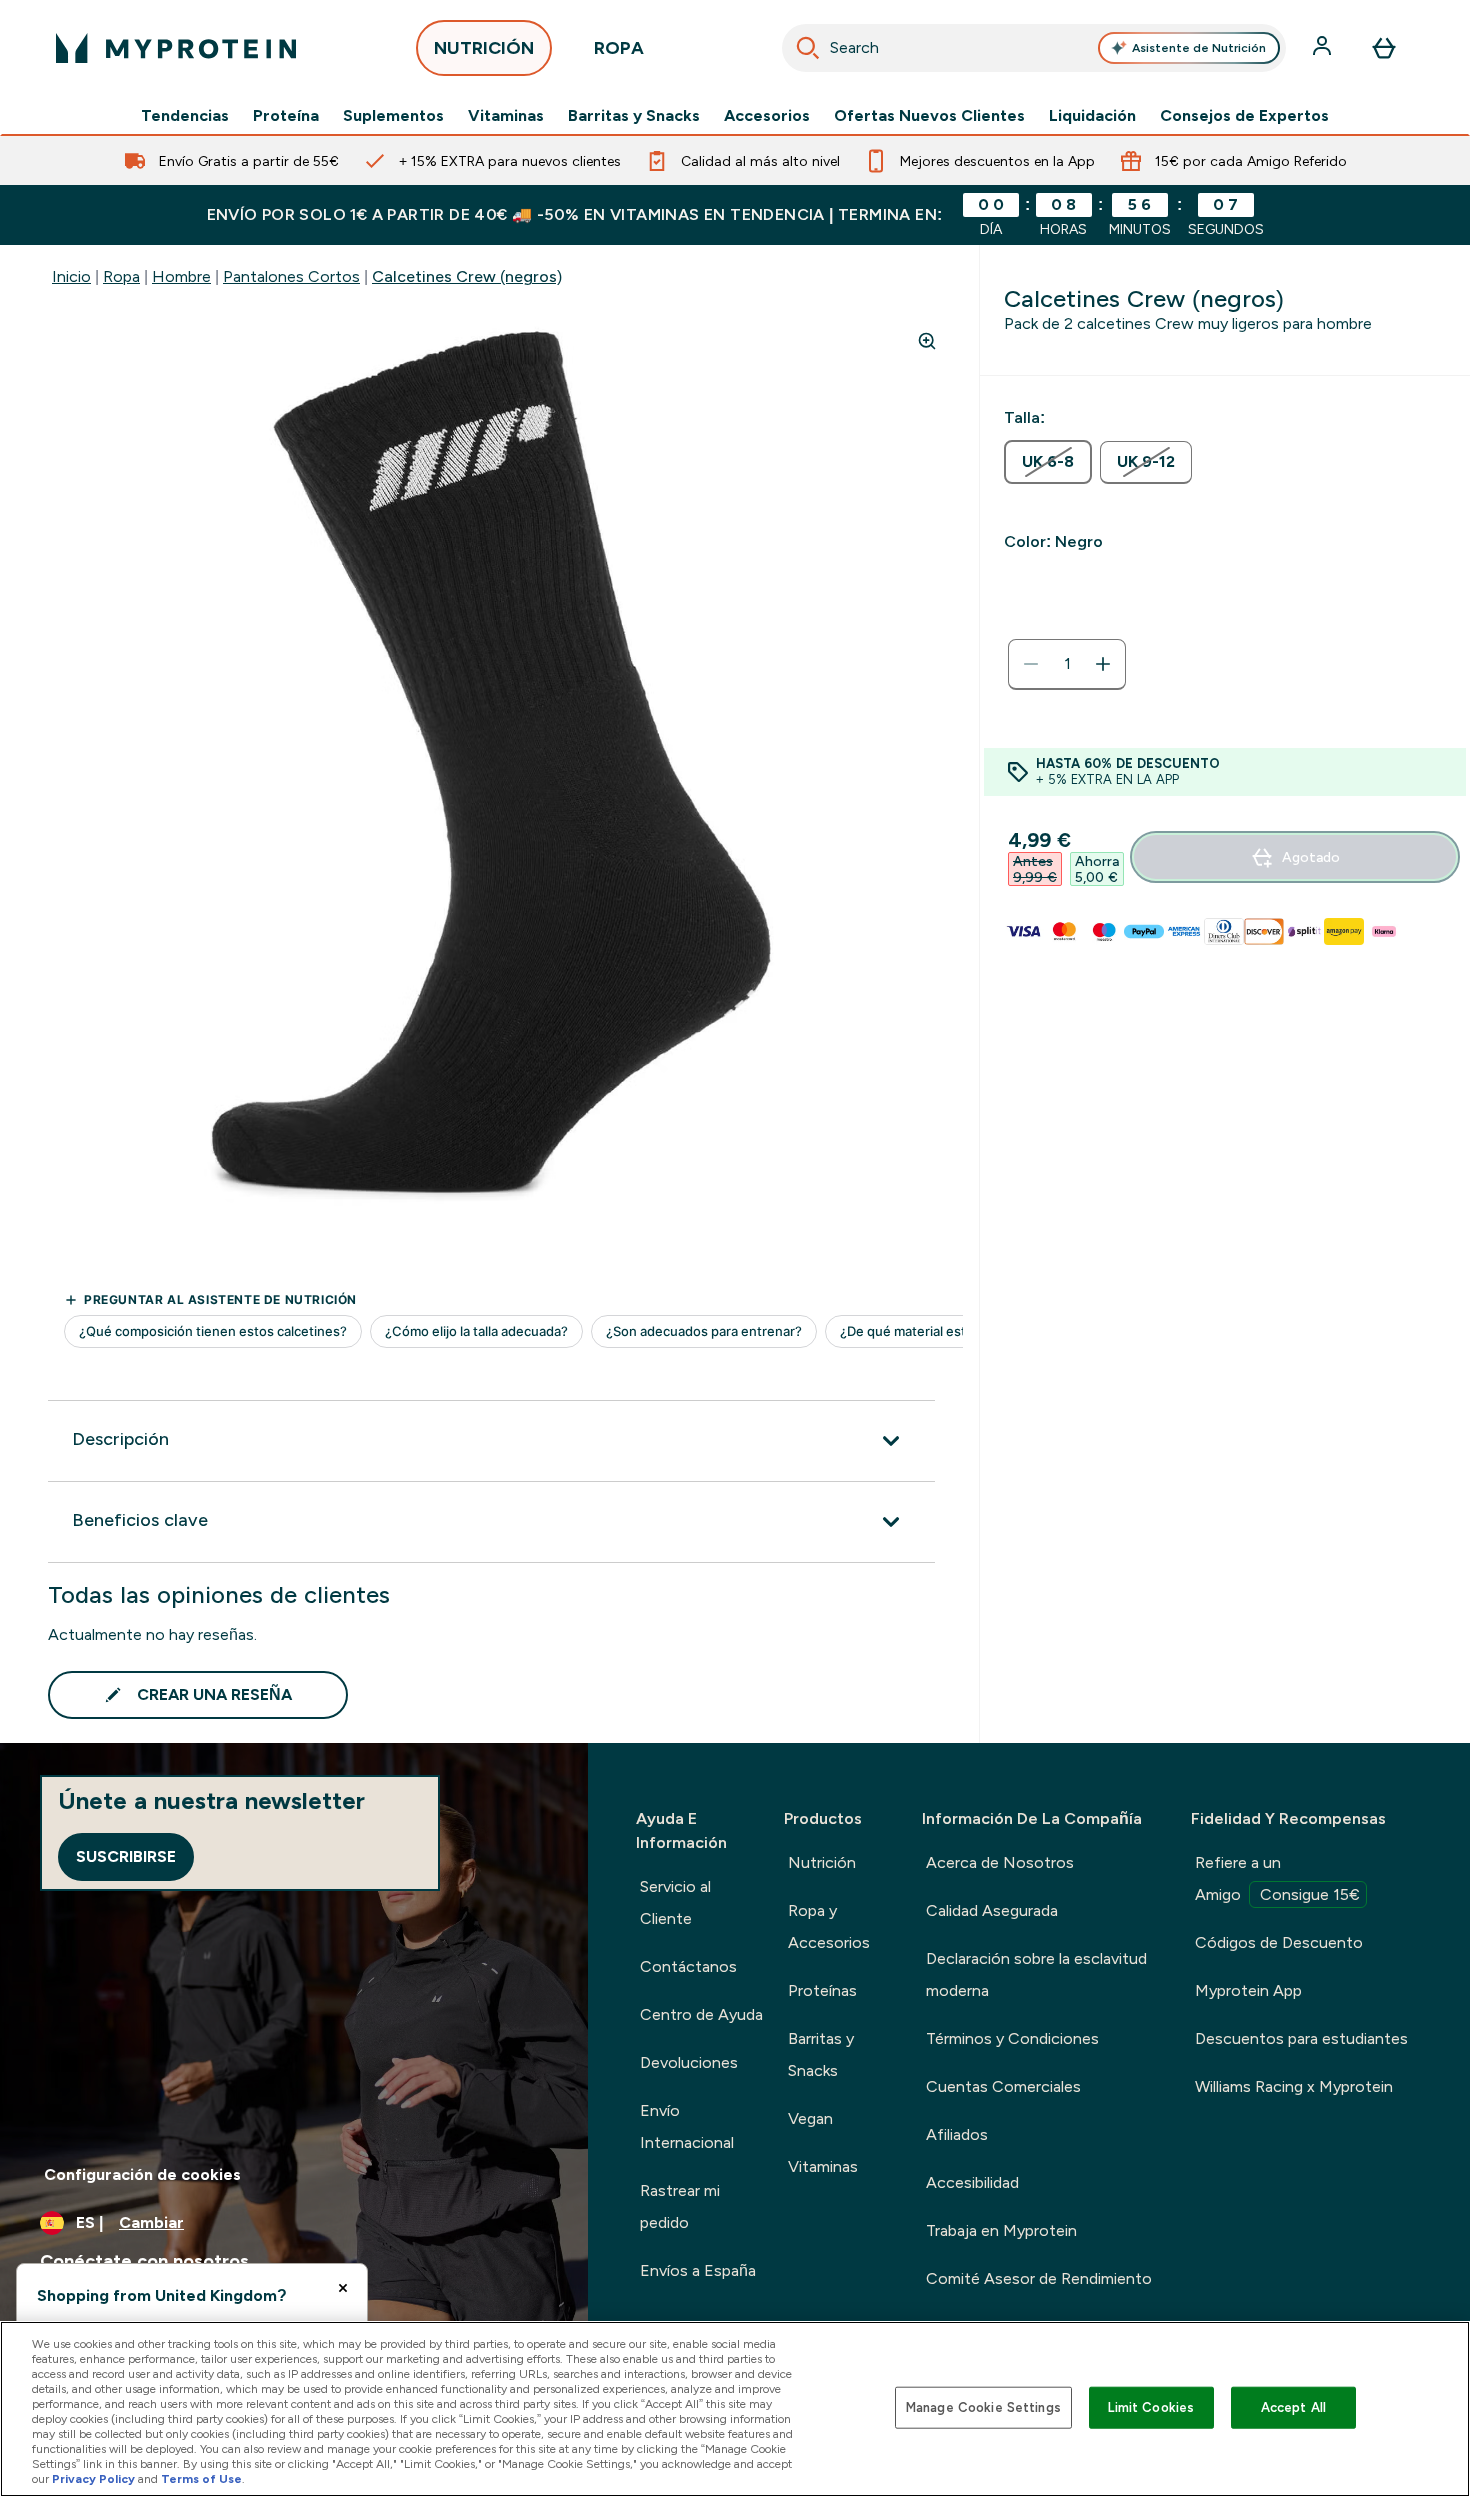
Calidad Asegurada (992, 1910)
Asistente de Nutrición (1199, 48)
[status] (1067, 664)
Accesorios (767, 116)
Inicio (71, 276)
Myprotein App (1248, 1990)
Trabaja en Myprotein (1001, 2230)
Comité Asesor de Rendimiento (1039, 2278)
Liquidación (1092, 116)
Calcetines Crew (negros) (467, 276)
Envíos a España (698, 2270)
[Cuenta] (1324, 48)
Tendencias (185, 116)
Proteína (286, 116)
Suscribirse (126, 1856)
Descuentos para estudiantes (1301, 2038)
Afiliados (957, 2134)
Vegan (810, 2118)
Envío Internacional (687, 2126)
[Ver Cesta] (1384, 48)
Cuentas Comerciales (1003, 2086)
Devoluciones (689, 2062)
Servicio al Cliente (675, 1902)
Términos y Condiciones (1012, 2038)
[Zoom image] (927, 341)
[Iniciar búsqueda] (808, 48)
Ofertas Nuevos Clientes (929, 116)
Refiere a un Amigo (1277, 1878)
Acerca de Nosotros (1000, 1862)
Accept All (1293, 2407)
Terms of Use (201, 2479)
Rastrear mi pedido (680, 2206)
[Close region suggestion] (343, 2288)
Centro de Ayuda (701, 2014)
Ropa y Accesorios (829, 1926)
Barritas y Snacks (634, 116)
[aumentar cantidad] (1103, 664)
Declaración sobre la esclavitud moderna (1036, 1974)
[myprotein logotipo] (176, 48)
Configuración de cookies (142, 2174)
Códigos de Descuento (1279, 1942)
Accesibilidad (972, 2182)
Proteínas (822, 1990)
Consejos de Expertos (1244, 116)
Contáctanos (688, 1966)
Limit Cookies (1151, 2407)
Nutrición (822, 1862)
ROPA (619, 48)
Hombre (181, 276)
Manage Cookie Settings (983, 2407)
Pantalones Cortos (291, 276)
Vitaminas (506, 116)
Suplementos (393, 116)
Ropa (121, 276)
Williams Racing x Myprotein (1294, 2086)
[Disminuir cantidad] (1031, 664)
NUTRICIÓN (484, 48)
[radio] (1048, 462)
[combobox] (1034, 48)
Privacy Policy (93, 2479)
